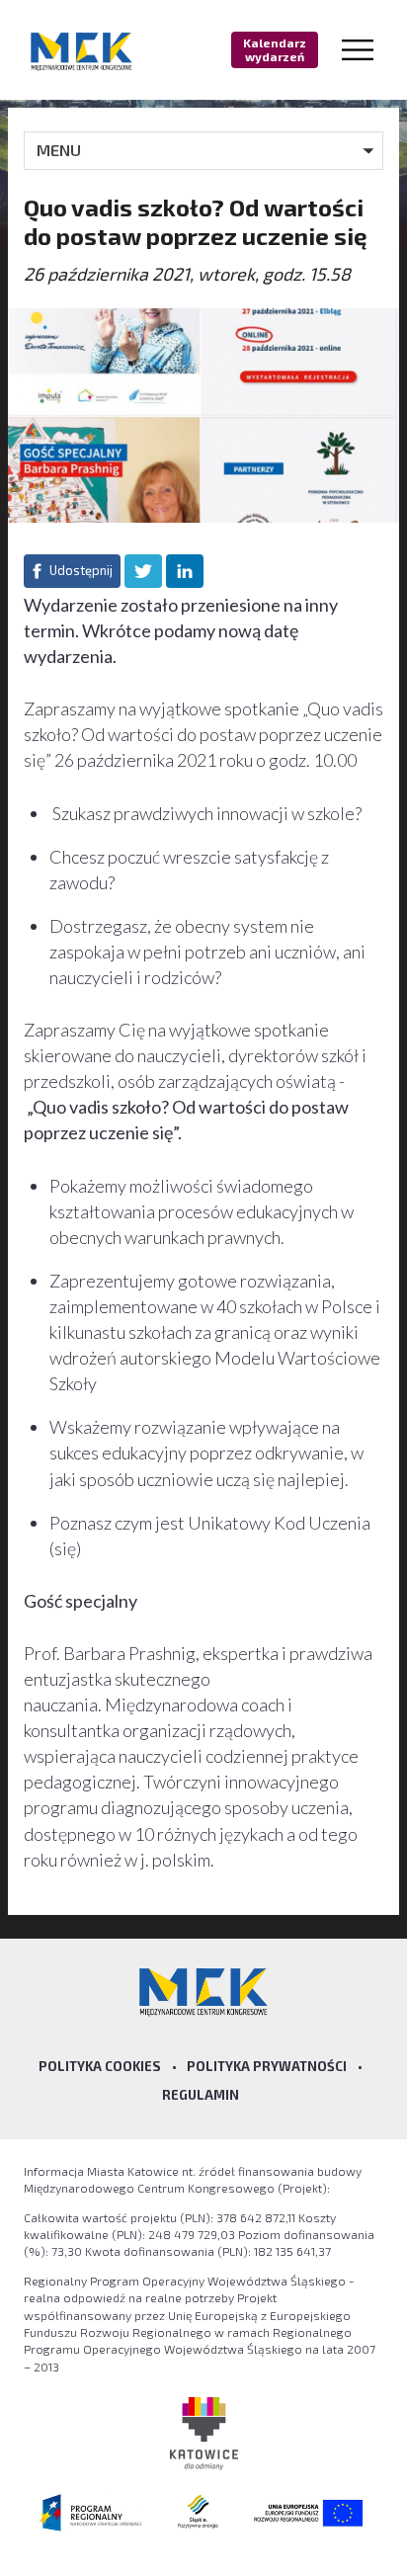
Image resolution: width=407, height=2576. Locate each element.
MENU (59, 150)
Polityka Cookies (100, 2066)
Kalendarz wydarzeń (275, 49)
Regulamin (201, 2095)
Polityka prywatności (267, 2066)
